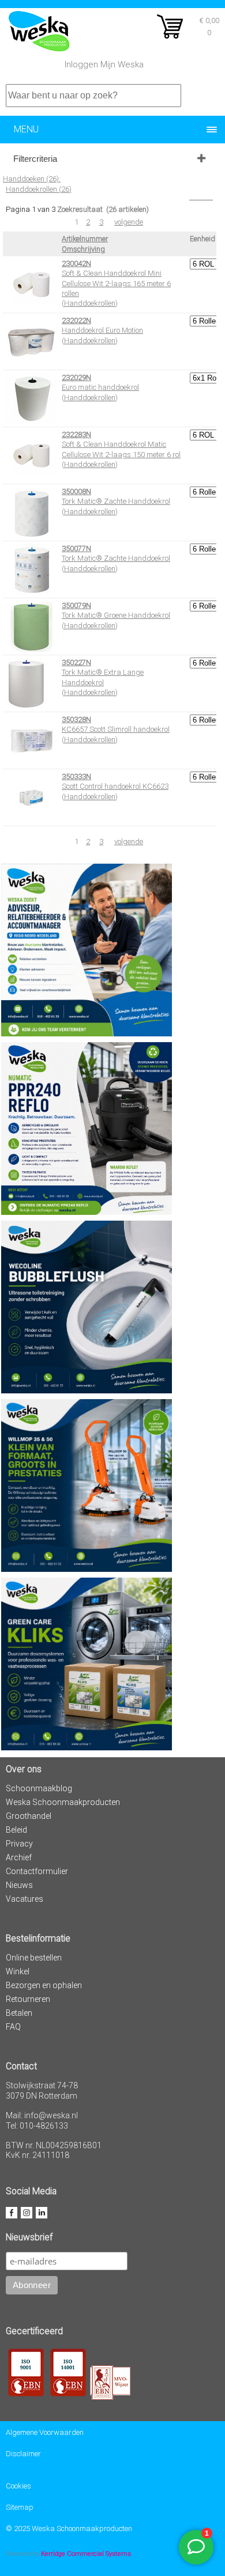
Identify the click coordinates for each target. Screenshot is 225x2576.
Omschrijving (83, 249)
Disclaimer (23, 2454)
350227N (76, 662)
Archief (19, 1857)
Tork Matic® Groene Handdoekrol (116, 615)
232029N (76, 377)
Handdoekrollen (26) (39, 189)
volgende (129, 222)
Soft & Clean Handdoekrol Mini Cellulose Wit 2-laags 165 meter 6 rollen (116, 283)
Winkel (18, 1971)
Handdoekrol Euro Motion (102, 330)
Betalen (19, 2013)
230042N (76, 263)
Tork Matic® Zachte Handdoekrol (116, 501)
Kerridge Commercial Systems (86, 2554)
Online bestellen (34, 1958)
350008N (76, 491)
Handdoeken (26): (32, 179)
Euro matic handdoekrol (100, 387)
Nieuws (19, 1885)
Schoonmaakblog (39, 1788)
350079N (76, 605)
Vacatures (25, 1899)
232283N (76, 434)
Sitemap (20, 2507)
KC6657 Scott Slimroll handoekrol (116, 729)
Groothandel (29, 1816)
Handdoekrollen (90, 303)
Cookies (18, 2486)
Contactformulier (37, 1871)
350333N (76, 776)
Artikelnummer (85, 239)
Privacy (19, 1844)
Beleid (16, 1830)
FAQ (13, 2027)
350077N (76, 548)
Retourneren (28, 1999)
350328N (76, 719)
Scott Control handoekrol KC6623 (115, 786)
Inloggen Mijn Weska (104, 64)
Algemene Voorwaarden (45, 2432)
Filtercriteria (35, 159)
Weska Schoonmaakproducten (63, 1802)
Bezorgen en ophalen (44, 1985)
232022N (76, 320)
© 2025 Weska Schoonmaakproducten (69, 2528)
